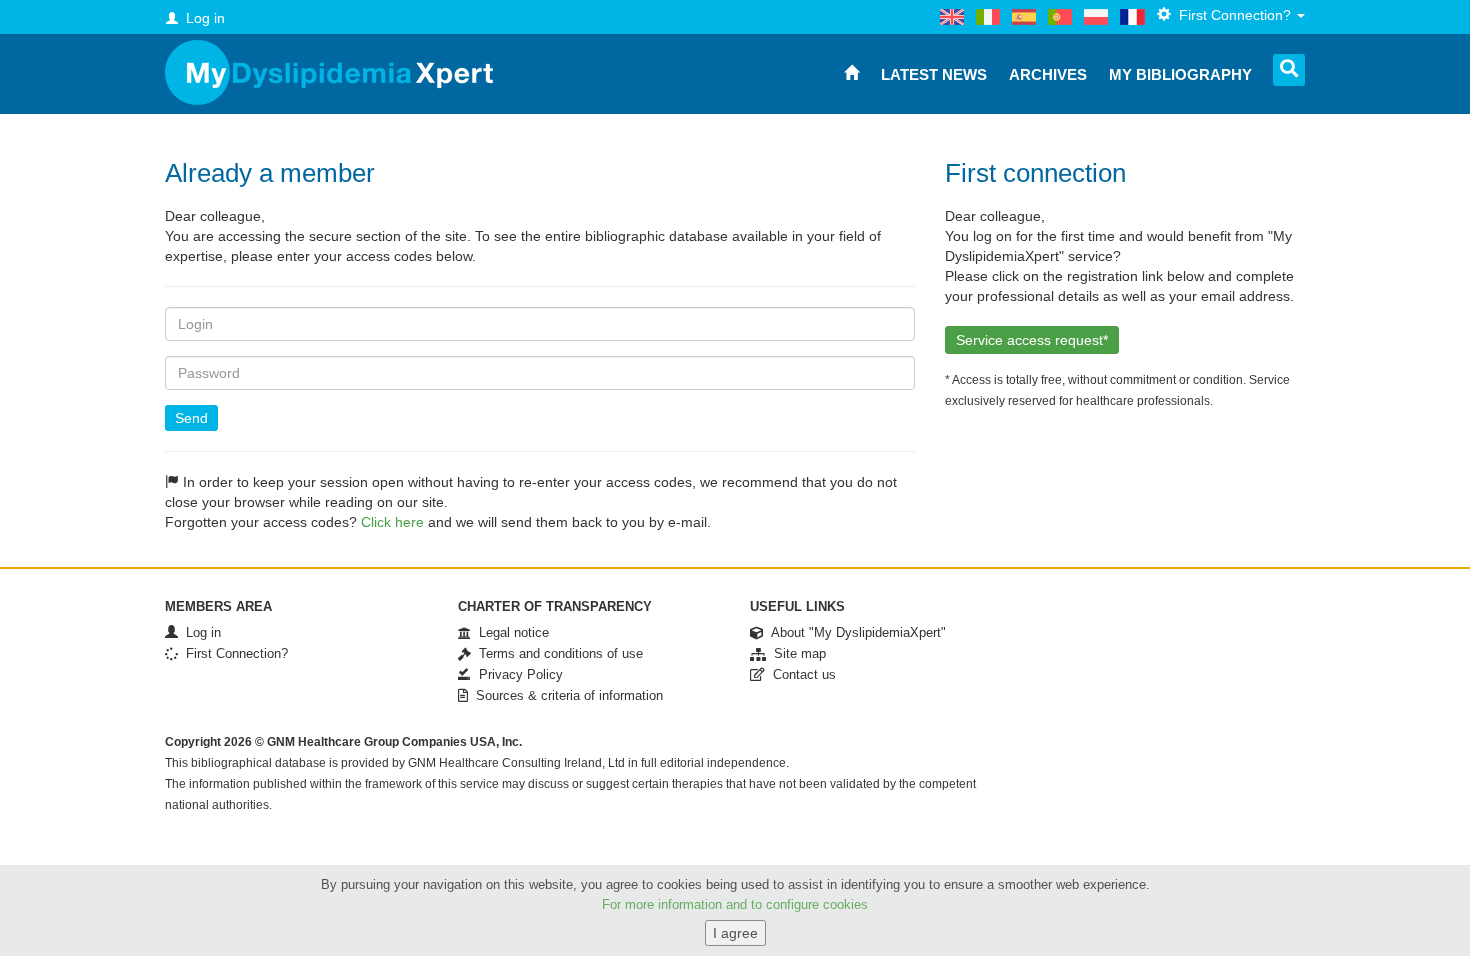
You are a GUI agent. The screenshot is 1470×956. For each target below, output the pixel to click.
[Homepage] (329, 72)
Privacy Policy (517, 674)
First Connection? (233, 653)
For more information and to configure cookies (735, 904)
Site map (796, 653)
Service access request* (1032, 340)
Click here (392, 522)
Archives (1048, 74)
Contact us (800, 674)
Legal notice (510, 632)
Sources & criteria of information (565, 695)
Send (191, 418)
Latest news (934, 74)
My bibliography (1180, 74)
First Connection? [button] (1233, 15)
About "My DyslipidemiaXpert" (854, 632)
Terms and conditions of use (557, 653)
